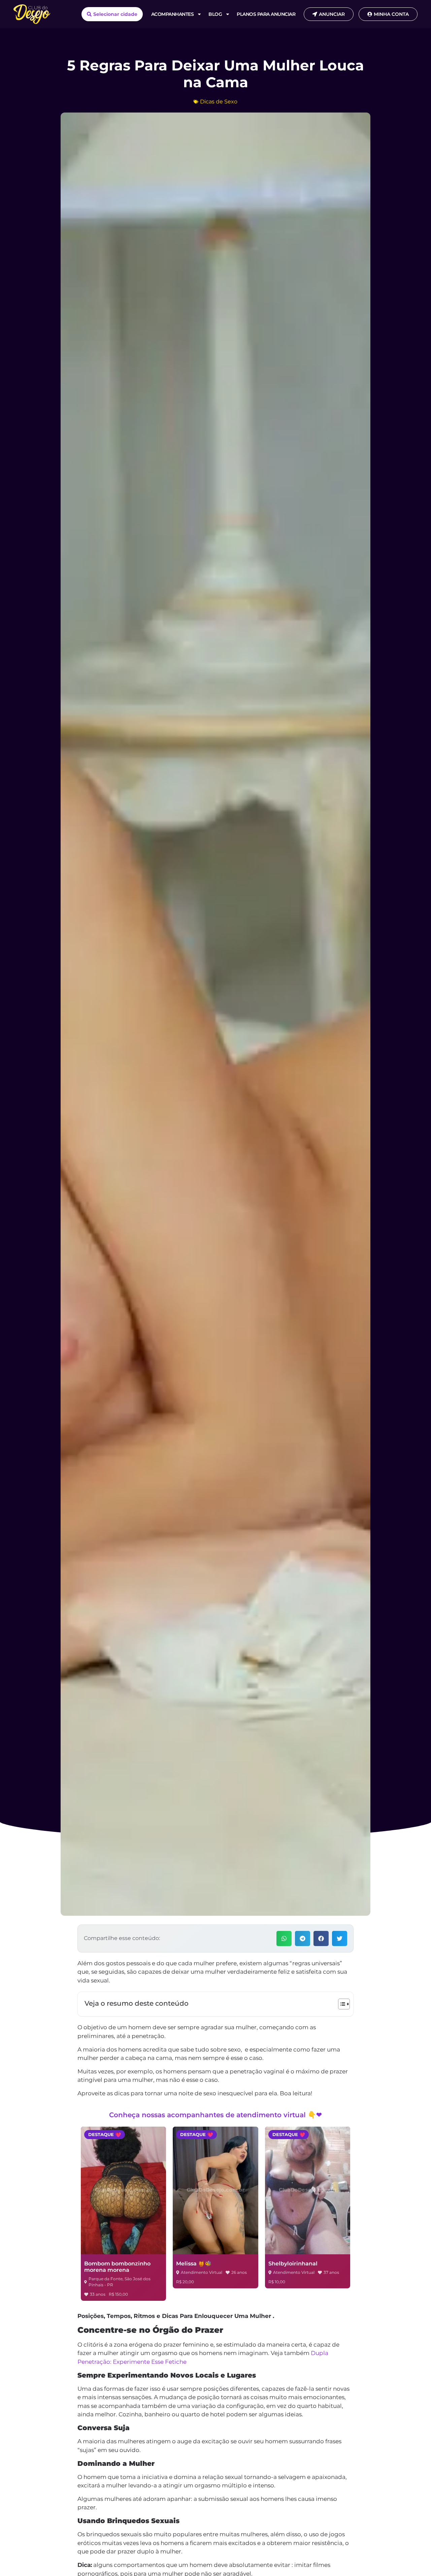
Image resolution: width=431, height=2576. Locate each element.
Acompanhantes (173, 14)
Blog (215, 14)
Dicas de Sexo (219, 102)
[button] (284, 1938)
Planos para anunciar (266, 14)
